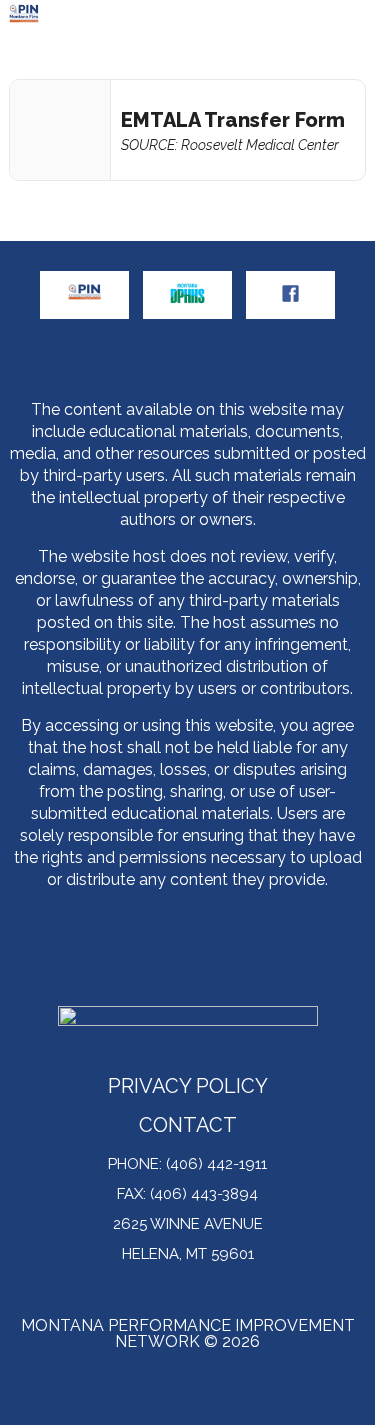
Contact (188, 1127)
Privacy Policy (188, 1088)
